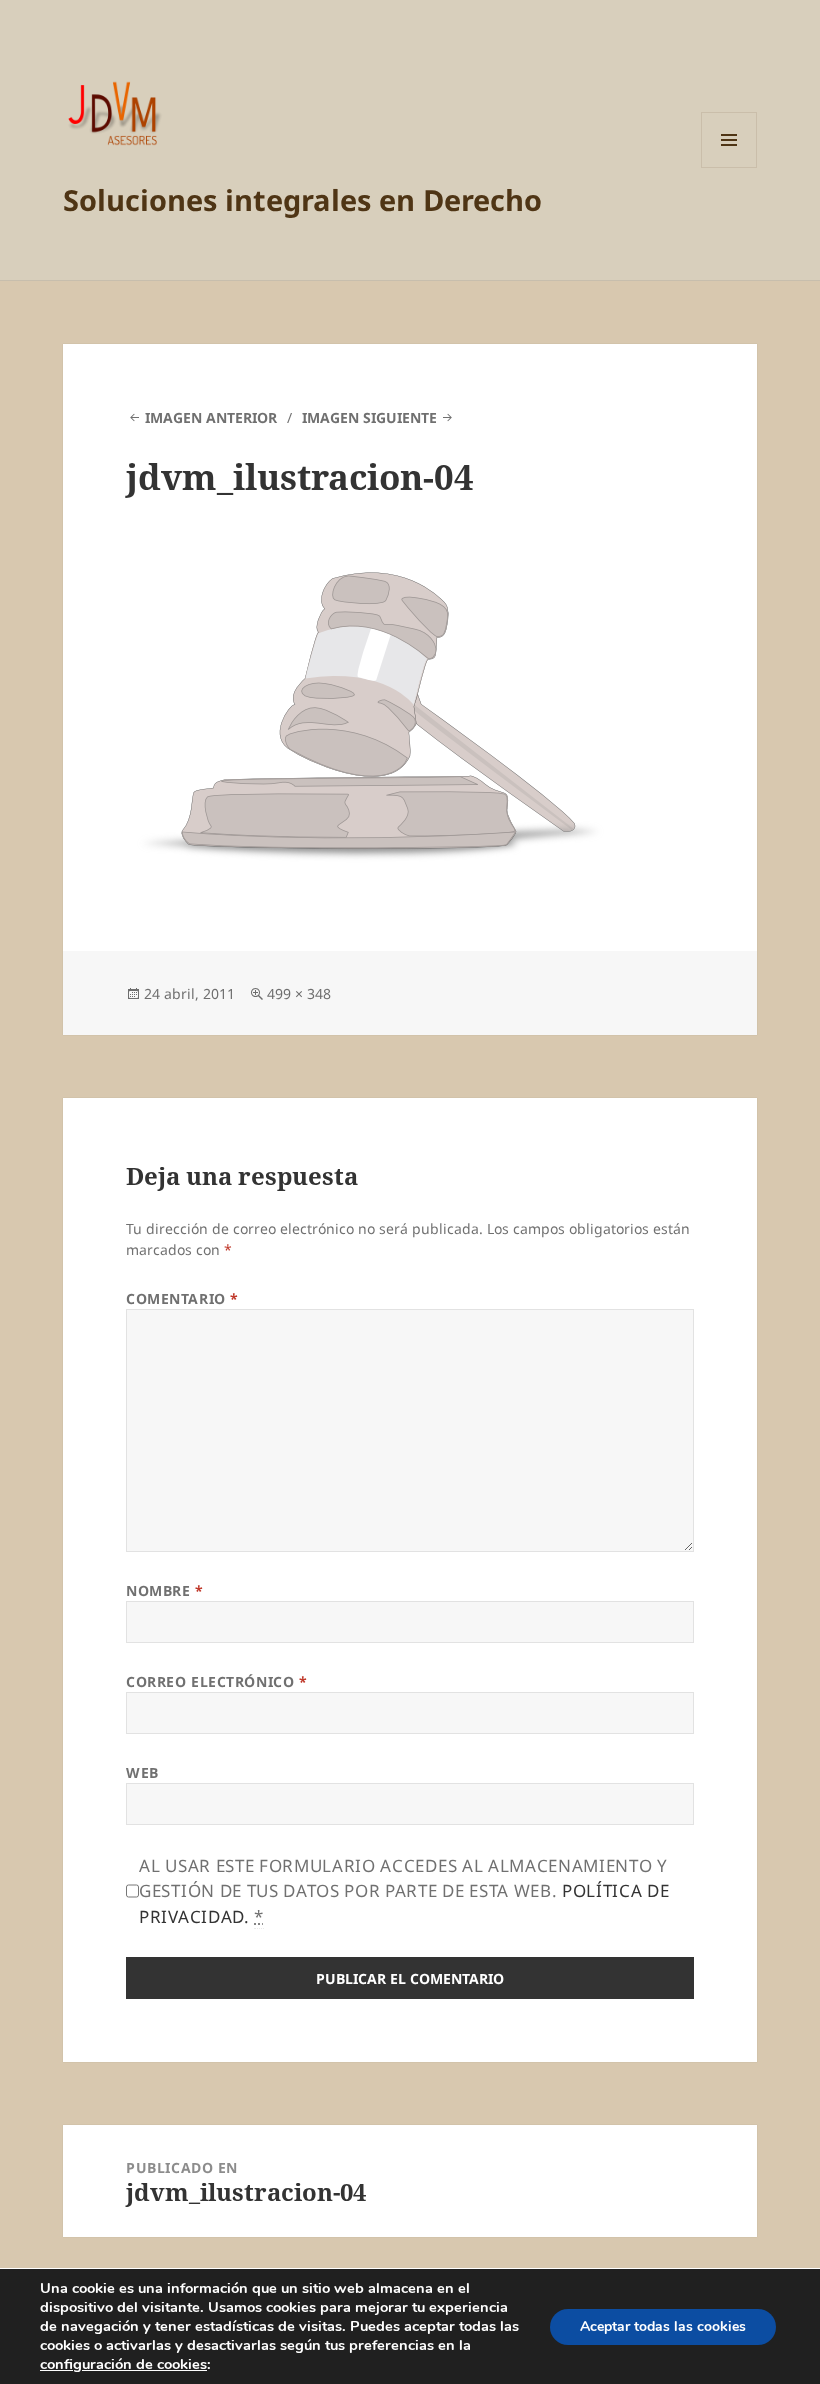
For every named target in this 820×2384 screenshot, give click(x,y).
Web (142, 1772)
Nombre (164, 1590)
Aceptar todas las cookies (663, 2326)
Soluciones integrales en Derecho (302, 199)
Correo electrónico (216, 1681)
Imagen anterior (211, 417)
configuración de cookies (123, 2364)
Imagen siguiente (369, 417)
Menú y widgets (729, 167)
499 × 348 (299, 993)
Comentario (182, 1298)
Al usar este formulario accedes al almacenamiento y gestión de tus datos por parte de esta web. (404, 1891)
